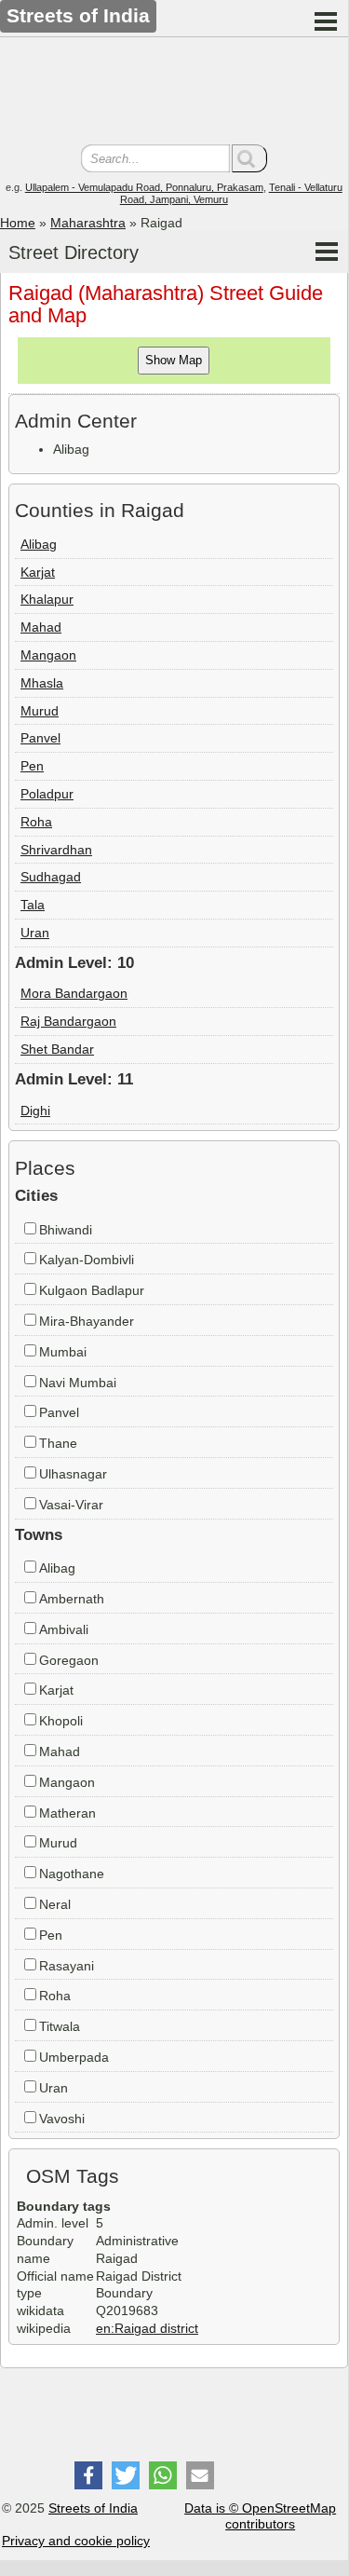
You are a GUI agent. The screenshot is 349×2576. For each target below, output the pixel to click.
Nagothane (72, 1874)
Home (18, 223)
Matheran (67, 1813)
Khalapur (47, 599)
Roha (36, 822)
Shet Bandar (57, 1049)
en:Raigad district (147, 2328)
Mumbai (63, 1352)
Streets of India (93, 2508)
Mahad (41, 627)
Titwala (60, 2026)
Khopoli (61, 1721)
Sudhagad (51, 877)
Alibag (39, 544)
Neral (55, 1904)
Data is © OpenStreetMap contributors (260, 2516)
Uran (35, 933)
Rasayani (67, 1966)
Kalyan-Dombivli (87, 1260)
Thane (58, 1443)
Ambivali (64, 1629)
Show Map (174, 360)
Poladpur (47, 794)
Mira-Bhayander (87, 1321)
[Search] (249, 158)
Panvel (40, 738)
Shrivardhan (56, 850)
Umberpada (74, 2057)
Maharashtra (88, 223)
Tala (33, 905)
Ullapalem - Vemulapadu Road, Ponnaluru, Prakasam (144, 187)
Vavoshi (62, 2119)
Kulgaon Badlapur (92, 1290)
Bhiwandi (66, 1230)
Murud (40, 711)
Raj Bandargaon (68, 1021)
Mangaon (48, 655)
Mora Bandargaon (74, 993)
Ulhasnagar (73, 1474)
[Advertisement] (174, 93)
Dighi (35, 1111)
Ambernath (72, 1599)
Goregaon (69, 1660)
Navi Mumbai (78, 1383)
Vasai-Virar (71, 1505)
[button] (88, 2475)
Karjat (38, 572)
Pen (32, 766)
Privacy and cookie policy (76, 2541)
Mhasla (42, 683)
